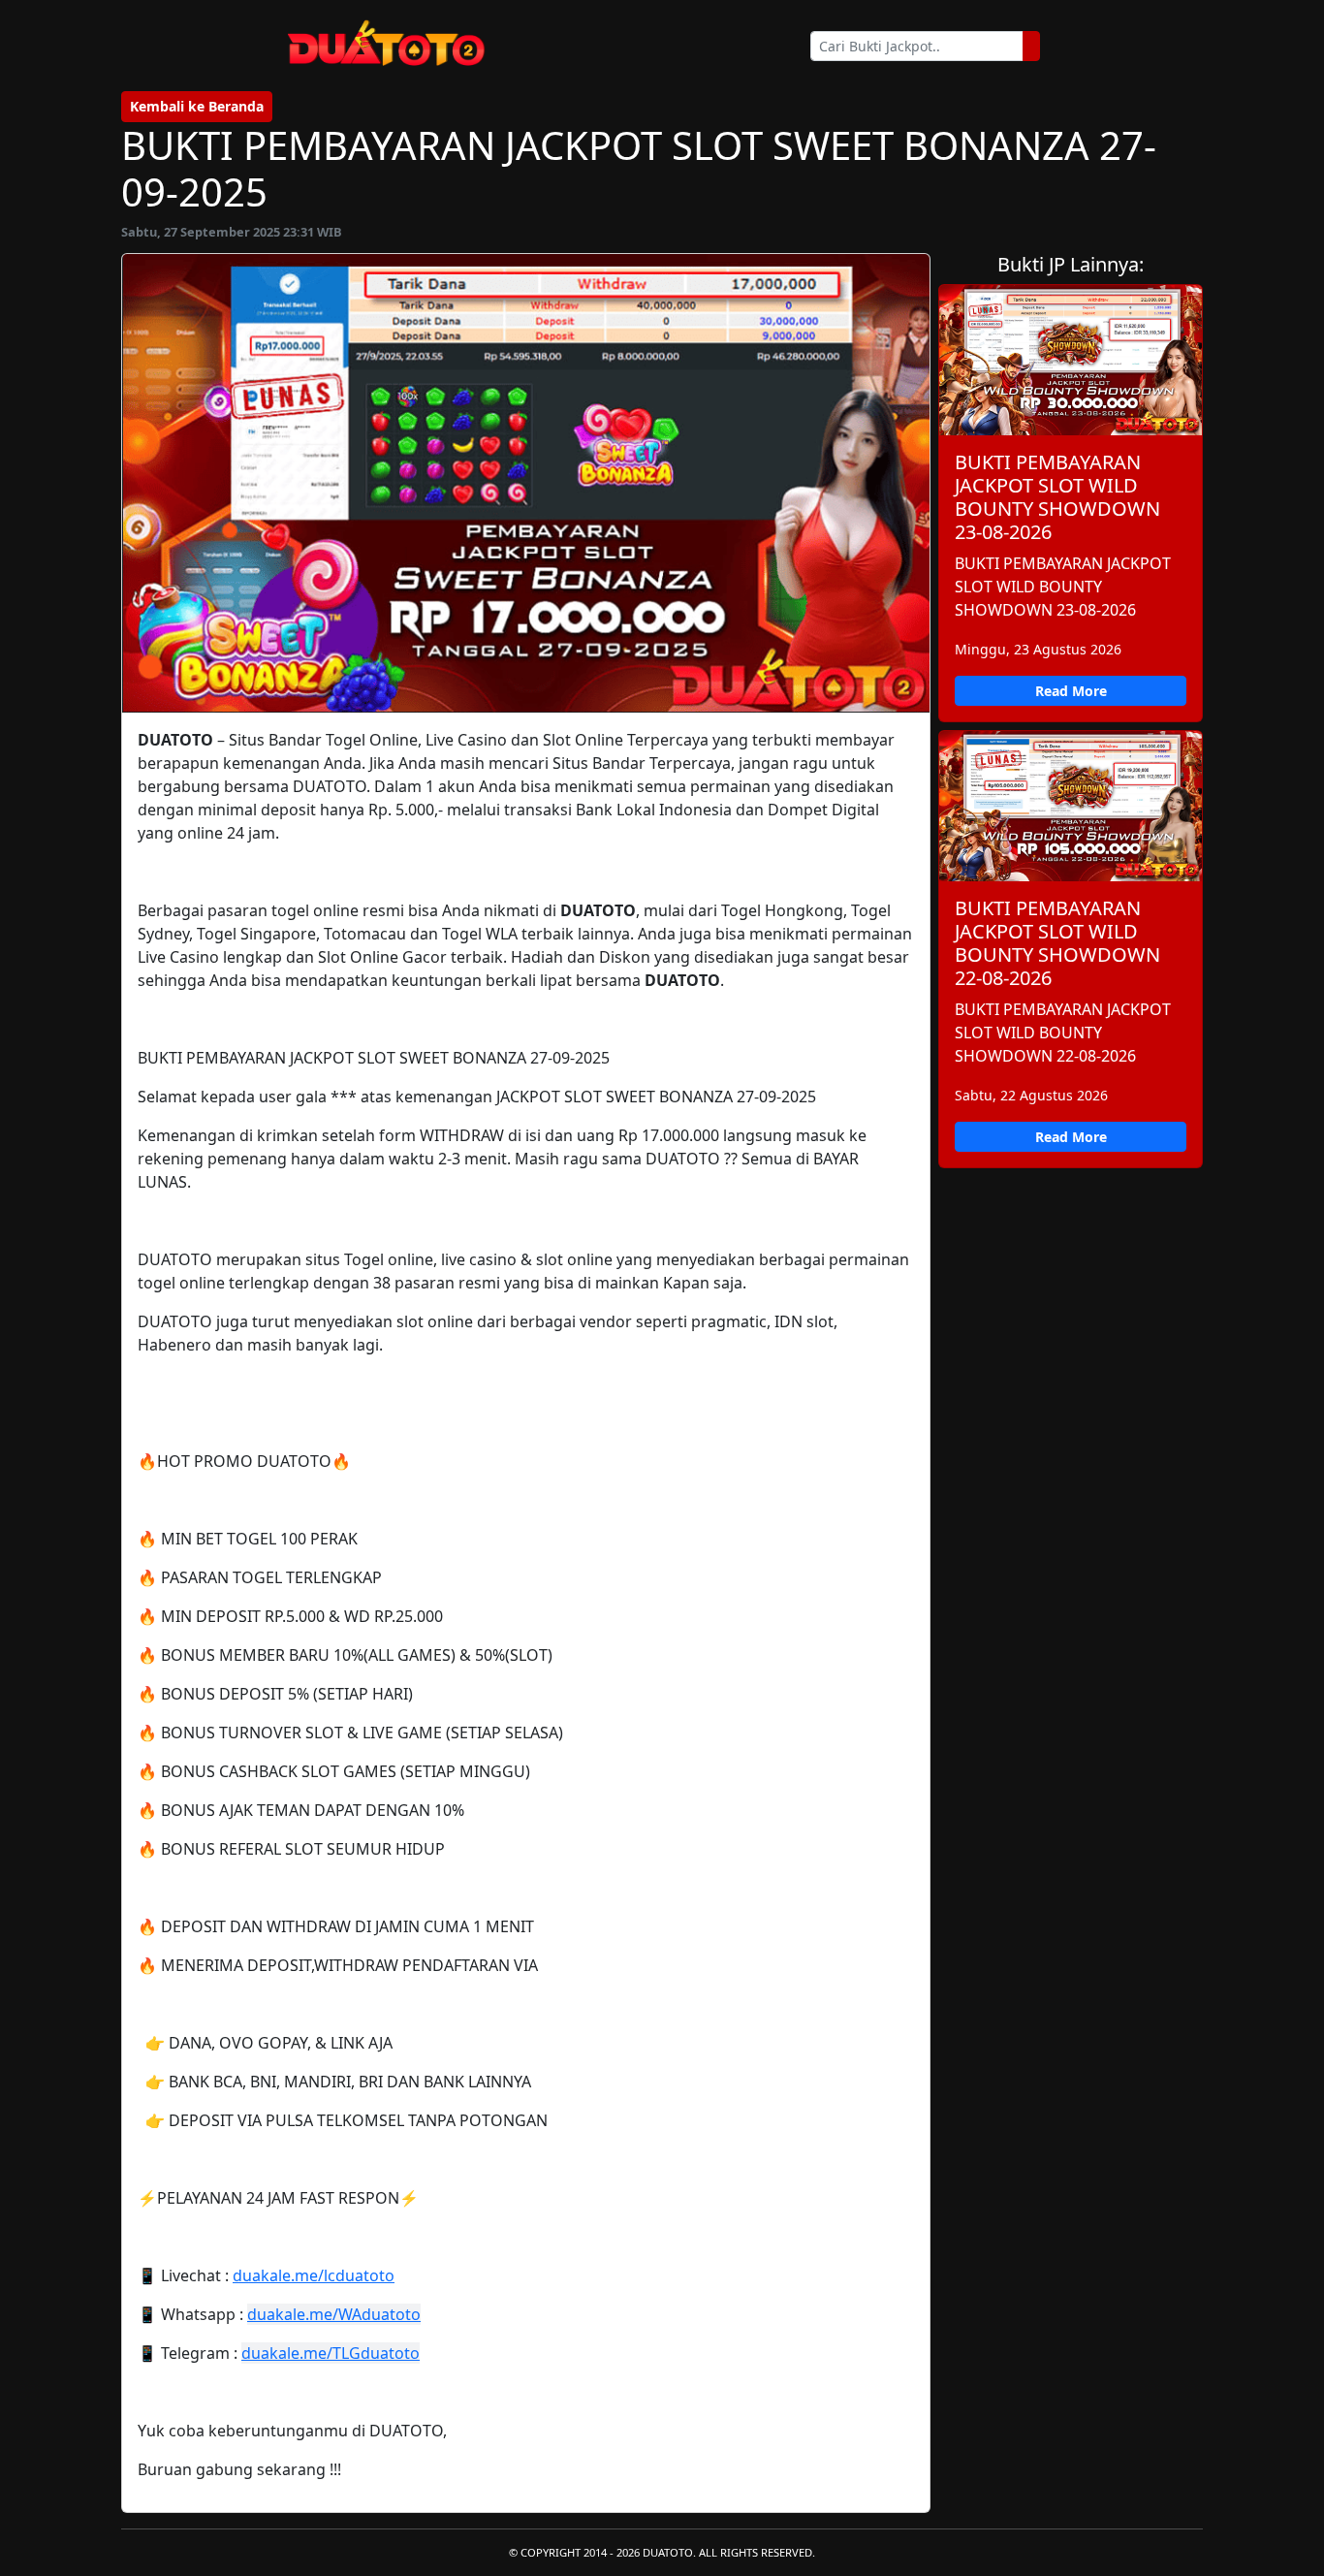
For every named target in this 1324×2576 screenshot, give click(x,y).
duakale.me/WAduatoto (334, 2314)
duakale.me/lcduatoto (314, 2275)
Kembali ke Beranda (197, 106)
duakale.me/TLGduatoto (331, 2353)
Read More (1071, 691)
